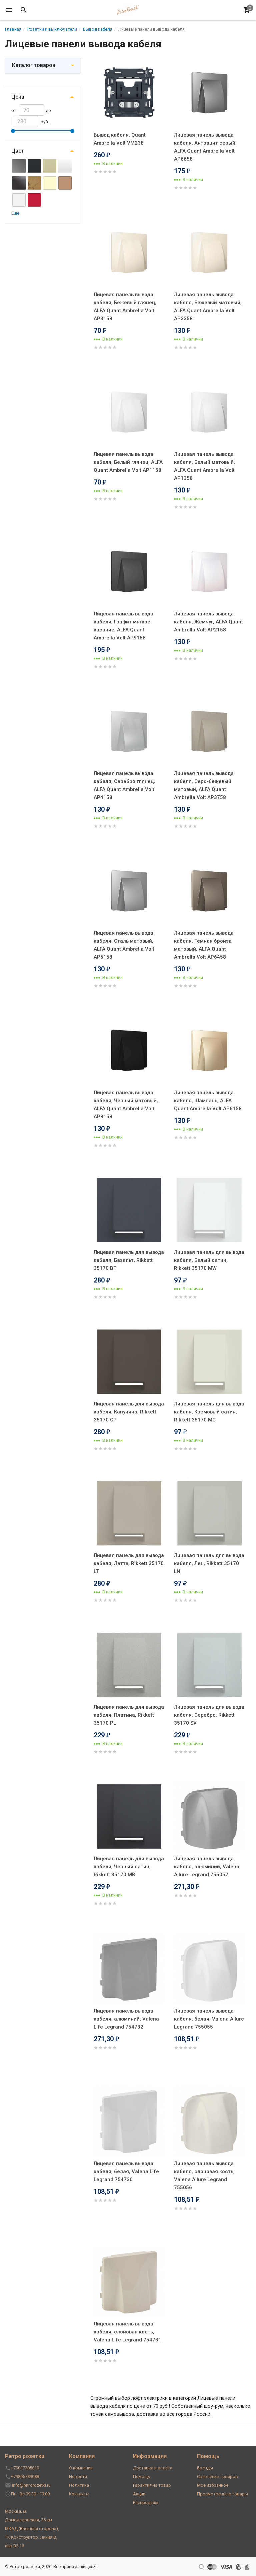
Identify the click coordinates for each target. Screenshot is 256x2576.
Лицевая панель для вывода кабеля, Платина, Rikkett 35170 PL (129, 1715)
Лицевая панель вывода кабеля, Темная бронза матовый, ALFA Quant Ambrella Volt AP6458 (204, 945)
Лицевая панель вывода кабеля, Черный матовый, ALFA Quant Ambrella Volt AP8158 (126, 1105)
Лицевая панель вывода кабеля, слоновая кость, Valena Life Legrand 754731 (127, 2332)
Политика (79, 2485)
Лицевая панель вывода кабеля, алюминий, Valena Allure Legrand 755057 (207, 1867)
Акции (139, 2494)
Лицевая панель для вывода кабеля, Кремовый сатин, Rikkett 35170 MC (209, 1412)
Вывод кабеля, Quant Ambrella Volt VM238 (120, 139)
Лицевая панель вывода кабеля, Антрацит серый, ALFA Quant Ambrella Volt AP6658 (205, 147)
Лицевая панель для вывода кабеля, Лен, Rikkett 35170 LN (209, 1563)
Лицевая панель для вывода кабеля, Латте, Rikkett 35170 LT (129, 1563)
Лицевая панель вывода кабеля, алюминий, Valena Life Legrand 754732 (126, 2019)
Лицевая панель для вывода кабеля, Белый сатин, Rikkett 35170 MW (209, 1260)
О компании (81, 2468)
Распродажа (146, 2503)
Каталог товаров (34, 65)
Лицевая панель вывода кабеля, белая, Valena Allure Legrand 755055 (209, 2019)
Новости (78, 2477)
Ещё (15, 213)
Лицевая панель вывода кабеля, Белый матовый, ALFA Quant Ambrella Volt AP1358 (204, 466)
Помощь (141, 2477)
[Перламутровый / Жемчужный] (19, 200)
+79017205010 (25, 2468)
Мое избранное (213, 2485)
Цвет (18, 151)
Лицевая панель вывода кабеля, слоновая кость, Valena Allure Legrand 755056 (204, 2175)
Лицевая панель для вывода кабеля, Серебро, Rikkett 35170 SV (209, 1715)
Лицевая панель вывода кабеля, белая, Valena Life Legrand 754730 (126, 2171)
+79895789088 (25, 2477)
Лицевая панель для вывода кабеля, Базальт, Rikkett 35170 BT (129, 1260)
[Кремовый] (50, 183)
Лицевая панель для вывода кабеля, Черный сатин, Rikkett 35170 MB (129, 1867)
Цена (18, 97)
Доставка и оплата (153, 2468)
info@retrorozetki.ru (31, 2485)
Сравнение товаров (217, 2477)
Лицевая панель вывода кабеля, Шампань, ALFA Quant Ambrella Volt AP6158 (208, 1101)
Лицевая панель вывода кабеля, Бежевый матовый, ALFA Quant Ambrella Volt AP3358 (208, 307)
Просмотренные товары (222, 2494)
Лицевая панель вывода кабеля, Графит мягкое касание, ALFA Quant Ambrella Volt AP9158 (123, 626)
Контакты (79, 2494)
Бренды (205, 2468)
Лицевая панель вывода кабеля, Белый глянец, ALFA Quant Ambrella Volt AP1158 (128, 462)
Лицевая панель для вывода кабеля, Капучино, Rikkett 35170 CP (129, 1412)
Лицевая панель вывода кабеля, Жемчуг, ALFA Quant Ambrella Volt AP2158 (208, 622)
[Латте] (65, 183)
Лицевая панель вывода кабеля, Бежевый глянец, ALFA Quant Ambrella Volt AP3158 (125, 307)
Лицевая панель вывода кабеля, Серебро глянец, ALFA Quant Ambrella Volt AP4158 (124, 785)
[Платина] (34, 200)
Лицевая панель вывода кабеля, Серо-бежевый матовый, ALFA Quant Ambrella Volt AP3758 (204, 785)
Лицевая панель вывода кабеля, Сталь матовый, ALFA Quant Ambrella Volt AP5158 (124, 945)
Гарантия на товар (152, 2485)
